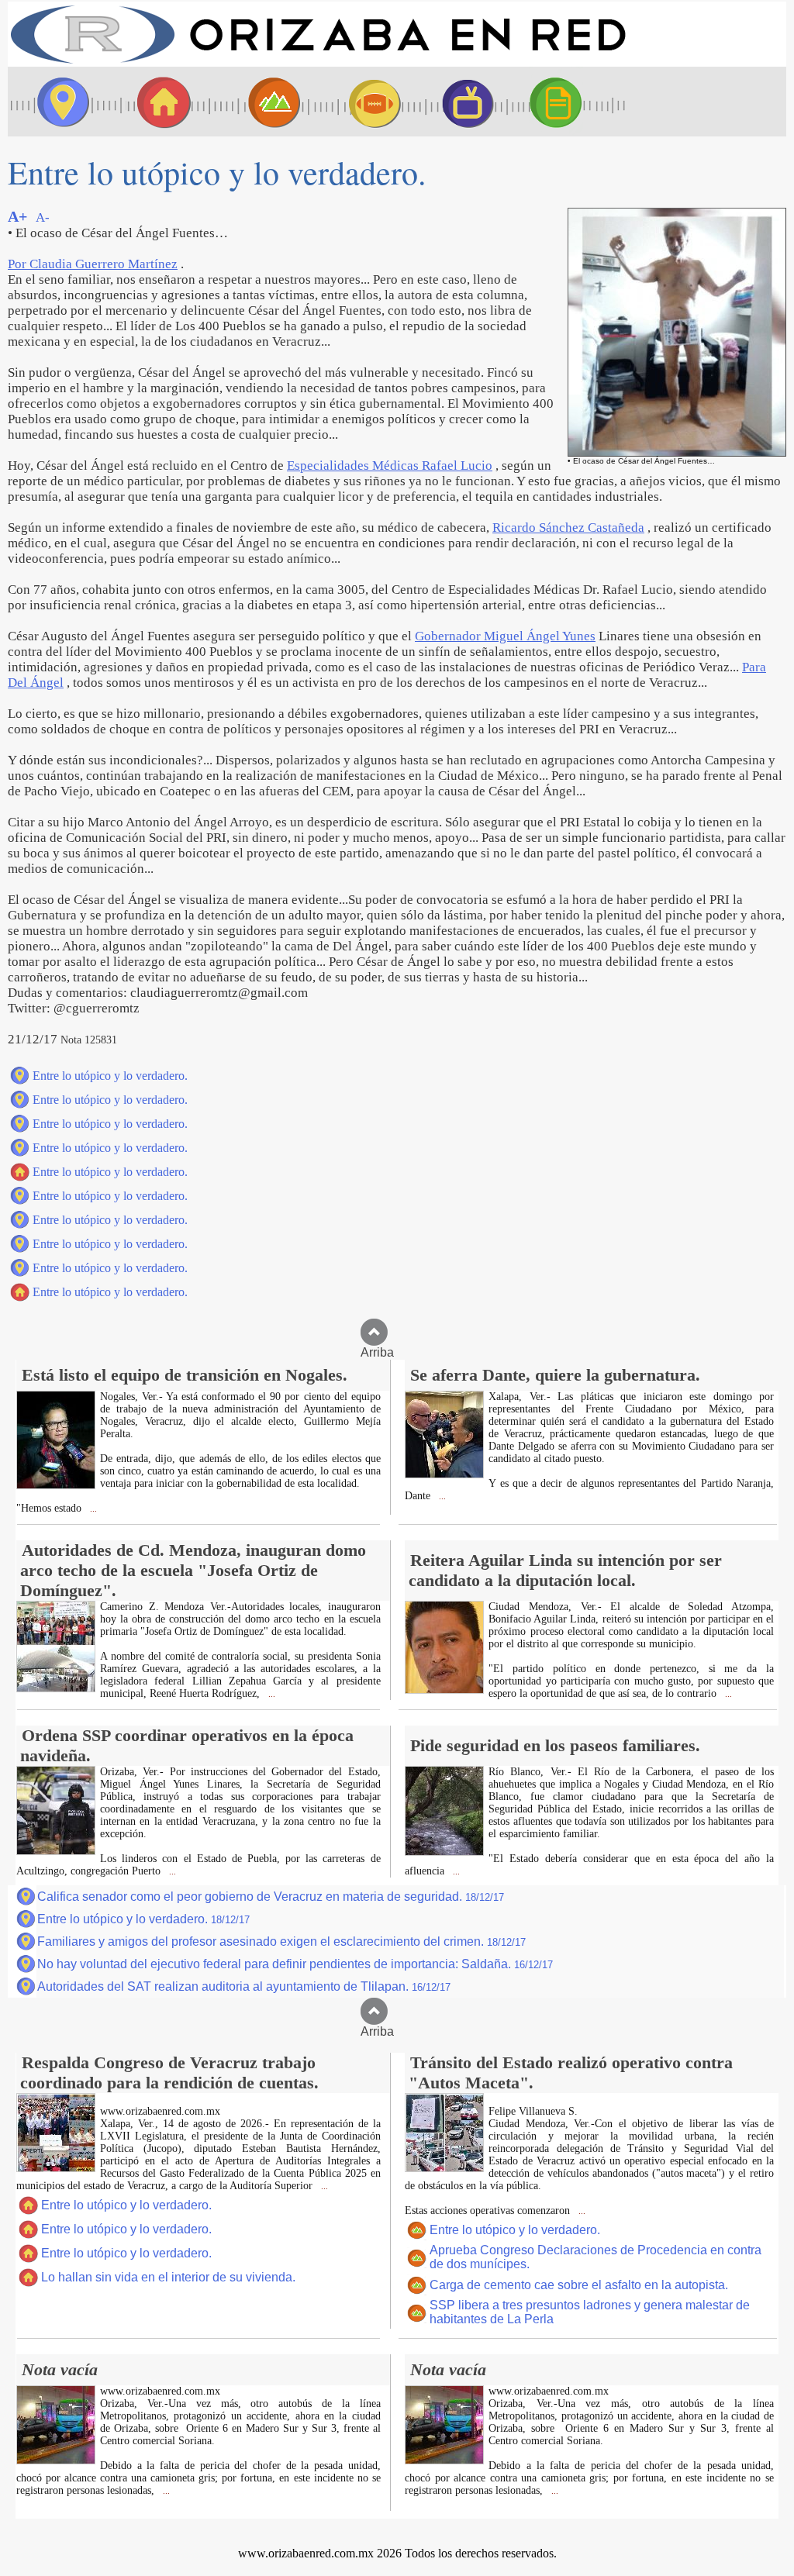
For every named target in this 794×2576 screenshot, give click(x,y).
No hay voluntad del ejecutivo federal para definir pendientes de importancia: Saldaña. (295, 1964)
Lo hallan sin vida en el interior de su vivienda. (168, 2277)
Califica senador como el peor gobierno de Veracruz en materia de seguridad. (271, 1897)
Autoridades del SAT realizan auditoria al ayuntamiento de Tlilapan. (244, 1986)
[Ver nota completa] (56, 1485)
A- (43, 217)
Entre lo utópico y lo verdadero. (110, 1076)
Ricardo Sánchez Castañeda (568, 528)
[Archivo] (570, 102)
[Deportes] (361, 102)
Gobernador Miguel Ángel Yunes (505, 636)
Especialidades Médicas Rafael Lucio (390, 466)
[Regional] (260, 102)
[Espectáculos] (461, 102)
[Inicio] (318, 62)
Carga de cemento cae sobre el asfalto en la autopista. (579, 2285)
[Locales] (159, 102)
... (92, 1509)
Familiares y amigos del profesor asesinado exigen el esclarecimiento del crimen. (281, 1941)
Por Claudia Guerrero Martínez (93, 264)
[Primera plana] (58, 102)
